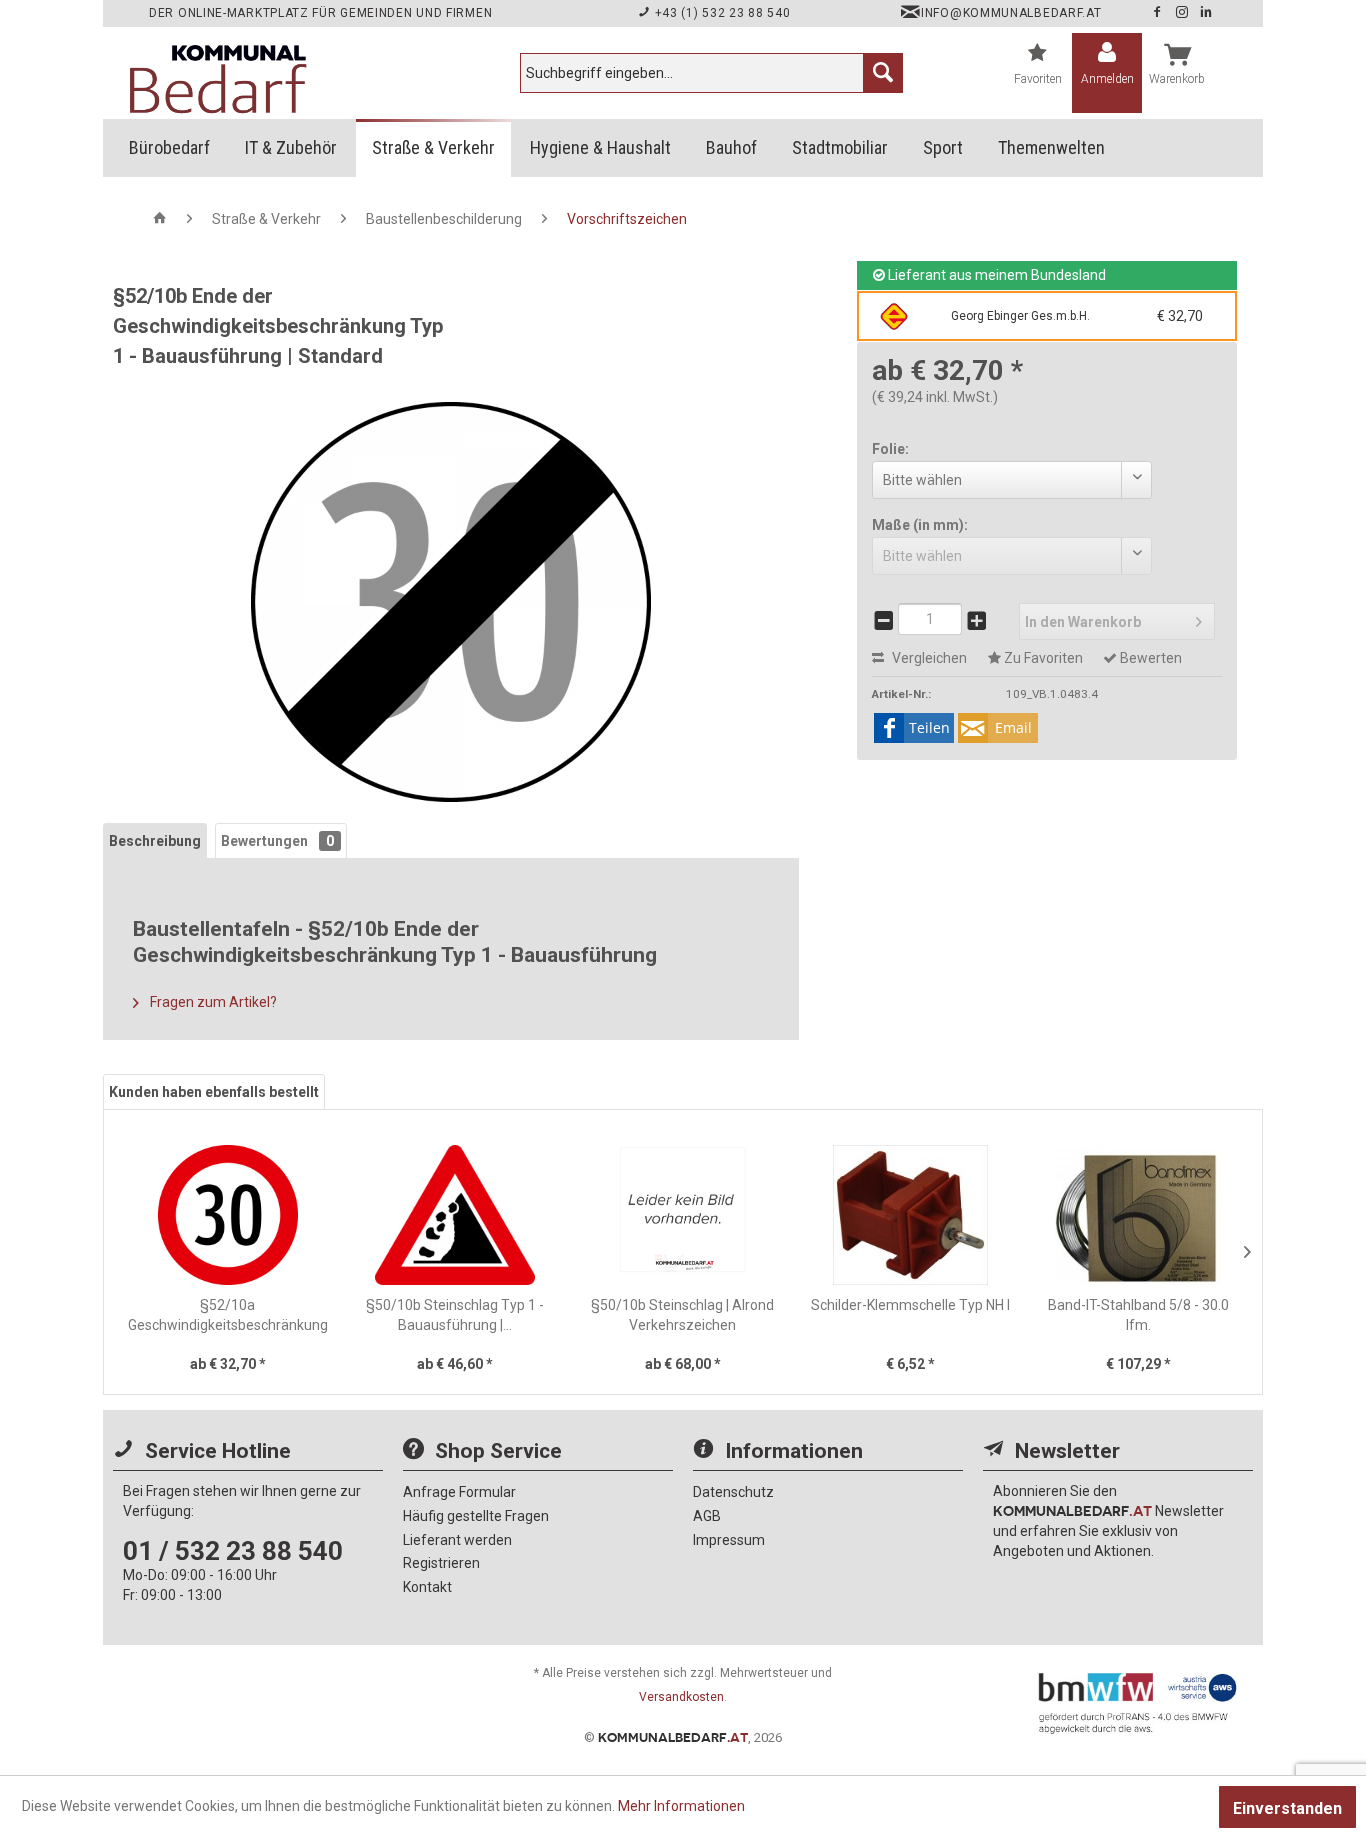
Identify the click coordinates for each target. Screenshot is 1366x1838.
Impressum (729, 1540)
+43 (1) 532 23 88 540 (720, 13)
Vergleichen (928, 658)
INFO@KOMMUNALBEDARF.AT (1011, 13)
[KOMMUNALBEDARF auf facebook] (1159, 13)
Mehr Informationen (681, 1806)
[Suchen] (883, 73)
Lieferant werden (457, 1540)
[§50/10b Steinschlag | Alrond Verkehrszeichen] (683, 1215)
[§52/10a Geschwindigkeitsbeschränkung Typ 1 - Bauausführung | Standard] (228, 1215)
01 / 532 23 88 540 (233, 1551)
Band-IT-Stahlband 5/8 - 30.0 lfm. (1138, 1315)
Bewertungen (277, 841)
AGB (707, 1516)
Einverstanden (1287, 1808)
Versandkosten (681, 1697)
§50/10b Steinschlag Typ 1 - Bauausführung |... (455, 1315)
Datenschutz (733, 1492)
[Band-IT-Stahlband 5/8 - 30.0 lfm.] (1138, 1215)
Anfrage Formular (459, 1492)
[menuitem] (711, 73)
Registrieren (441, 1563)
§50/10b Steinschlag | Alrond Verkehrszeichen (682, 1315)
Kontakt (427, 1587)
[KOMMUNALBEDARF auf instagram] (1184, 13)
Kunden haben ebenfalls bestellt (214, 1092)
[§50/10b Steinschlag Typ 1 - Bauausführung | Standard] (456, 1215)
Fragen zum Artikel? (212, 1002)
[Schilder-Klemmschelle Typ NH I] (911, 1215)
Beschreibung (155, 841)
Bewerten (1149, 658)
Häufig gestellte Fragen (476, 1516)
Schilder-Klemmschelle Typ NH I (910, 1305)
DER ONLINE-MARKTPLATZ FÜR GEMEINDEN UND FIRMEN (320, 13)
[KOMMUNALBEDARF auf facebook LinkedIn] (1206, 13)
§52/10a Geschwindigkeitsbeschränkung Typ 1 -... (228, 1316)
